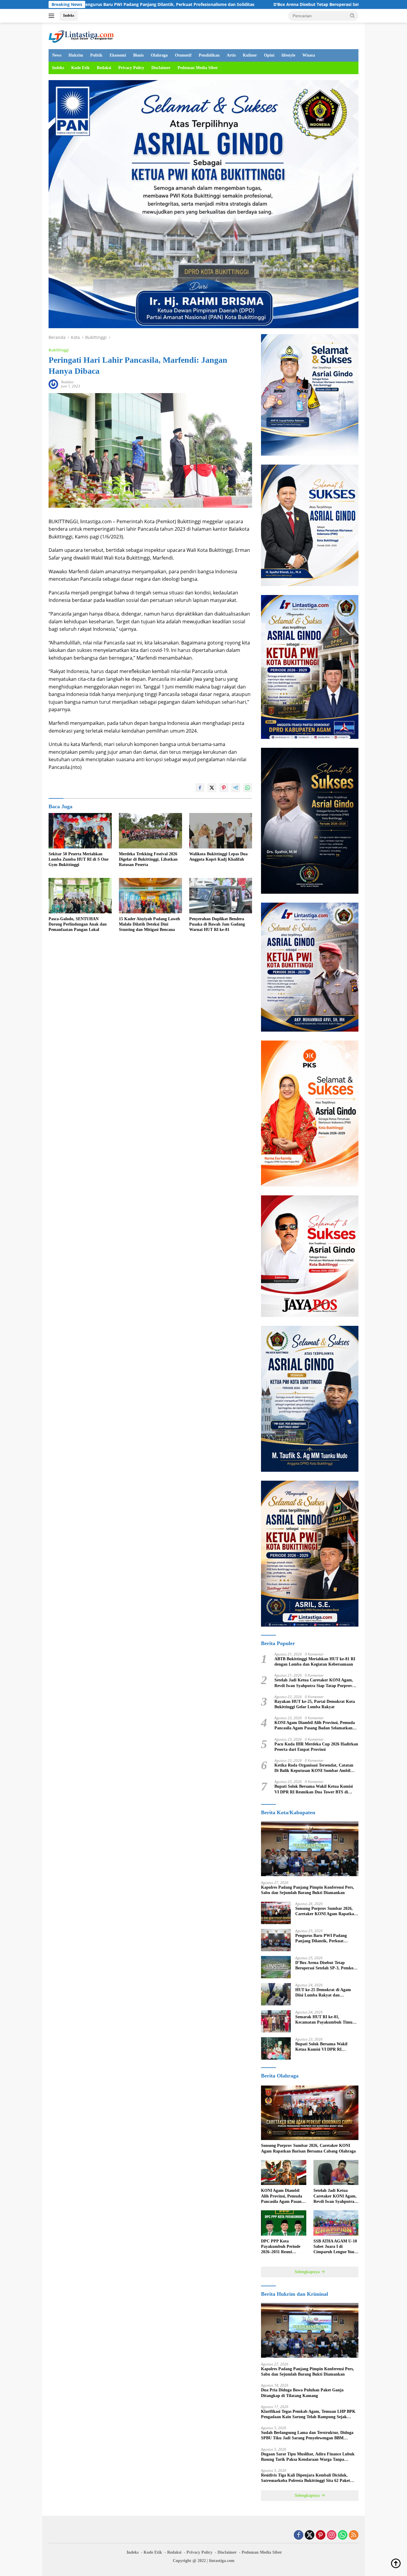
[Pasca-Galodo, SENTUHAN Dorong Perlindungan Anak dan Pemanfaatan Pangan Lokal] (80, 896)
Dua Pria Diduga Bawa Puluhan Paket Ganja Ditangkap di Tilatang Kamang (302, 2393)
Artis (231, 55)
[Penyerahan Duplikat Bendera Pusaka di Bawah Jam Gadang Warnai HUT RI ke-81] (221, 896)
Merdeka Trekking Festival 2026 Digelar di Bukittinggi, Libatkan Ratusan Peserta (148, 859)
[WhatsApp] (343, 2535)
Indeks (69, 15)
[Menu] (53, 16)
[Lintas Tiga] (81, 35)
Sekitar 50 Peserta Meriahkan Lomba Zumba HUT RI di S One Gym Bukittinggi (79, 859)
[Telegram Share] (236, 788)
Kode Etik (80, 68)
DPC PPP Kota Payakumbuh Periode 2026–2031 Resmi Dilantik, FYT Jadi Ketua (281, 2247)
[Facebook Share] (200, 788)
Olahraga (159, 55)
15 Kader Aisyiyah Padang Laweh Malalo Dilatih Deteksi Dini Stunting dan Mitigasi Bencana (149, 924)
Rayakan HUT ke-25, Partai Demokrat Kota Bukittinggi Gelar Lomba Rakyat (315, 1704)
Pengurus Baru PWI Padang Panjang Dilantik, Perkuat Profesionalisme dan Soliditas (322, 1939)
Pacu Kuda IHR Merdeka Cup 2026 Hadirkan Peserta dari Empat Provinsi (316, 1747)
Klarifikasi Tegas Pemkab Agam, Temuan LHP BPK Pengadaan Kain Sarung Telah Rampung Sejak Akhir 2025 (308, 2414)
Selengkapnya (308, 2272)
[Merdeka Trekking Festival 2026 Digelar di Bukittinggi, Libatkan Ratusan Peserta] (150, 831)
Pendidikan (209, 55)
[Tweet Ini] (212, 788)
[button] (352, 15)
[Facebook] (299, 2535)
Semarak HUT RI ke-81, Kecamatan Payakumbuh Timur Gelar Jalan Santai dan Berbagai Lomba (325, 2020)
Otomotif (183, 55)
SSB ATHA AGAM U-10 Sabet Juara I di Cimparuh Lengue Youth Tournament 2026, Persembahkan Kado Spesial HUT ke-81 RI (336, 2247)
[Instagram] (332, 2535)
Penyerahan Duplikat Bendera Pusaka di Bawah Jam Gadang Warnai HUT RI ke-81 (217, 924)
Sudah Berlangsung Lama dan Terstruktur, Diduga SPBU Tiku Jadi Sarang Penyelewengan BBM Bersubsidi (307, 2436)
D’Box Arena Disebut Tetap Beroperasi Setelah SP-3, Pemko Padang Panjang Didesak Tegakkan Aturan (257, 4)
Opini (269, 55)
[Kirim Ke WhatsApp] (248, 788)
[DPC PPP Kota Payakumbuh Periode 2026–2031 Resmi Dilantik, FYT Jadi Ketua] (283, 2223)
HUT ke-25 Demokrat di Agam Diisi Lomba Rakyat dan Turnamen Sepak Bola (323, 1993)
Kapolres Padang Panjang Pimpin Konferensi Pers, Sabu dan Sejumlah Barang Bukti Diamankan (307, 1890)
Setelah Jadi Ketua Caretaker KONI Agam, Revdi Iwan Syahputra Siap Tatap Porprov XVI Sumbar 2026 (314, 1683)
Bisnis (138, 55)
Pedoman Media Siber (198, 68)
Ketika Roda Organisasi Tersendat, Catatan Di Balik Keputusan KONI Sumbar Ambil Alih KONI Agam (314, 1768)
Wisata (309, 55)
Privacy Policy (131, 68)
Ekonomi (118, 55)
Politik (96, 55)
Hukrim (76, 55)
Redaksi (104, 68)
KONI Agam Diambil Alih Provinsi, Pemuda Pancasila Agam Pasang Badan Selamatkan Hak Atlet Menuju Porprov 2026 (315, 1726)
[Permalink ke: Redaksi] (53, 384)
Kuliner (250, 55)
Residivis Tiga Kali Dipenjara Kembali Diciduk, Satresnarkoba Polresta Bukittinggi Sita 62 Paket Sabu (306, 2478)
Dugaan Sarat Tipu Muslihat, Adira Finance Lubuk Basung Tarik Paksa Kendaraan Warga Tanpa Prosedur (308, 2457)
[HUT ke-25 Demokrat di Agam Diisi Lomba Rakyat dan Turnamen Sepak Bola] (276, 1994)
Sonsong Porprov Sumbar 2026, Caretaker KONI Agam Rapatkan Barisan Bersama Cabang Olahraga (326, 1911)
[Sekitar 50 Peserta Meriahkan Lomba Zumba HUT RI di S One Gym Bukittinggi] (80, 831)
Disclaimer (161, 68)
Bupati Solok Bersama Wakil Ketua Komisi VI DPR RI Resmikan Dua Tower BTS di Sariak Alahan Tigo (314, 1789)
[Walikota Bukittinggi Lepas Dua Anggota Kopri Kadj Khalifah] (221, 831)
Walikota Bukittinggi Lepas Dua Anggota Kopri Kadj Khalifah (218, 857)
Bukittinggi (59, 350)
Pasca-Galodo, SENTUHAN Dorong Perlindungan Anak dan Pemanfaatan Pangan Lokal (78, 924)
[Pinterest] (321, 2535)
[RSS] (354, 2535)
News (57, 55)
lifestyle (288, 55)
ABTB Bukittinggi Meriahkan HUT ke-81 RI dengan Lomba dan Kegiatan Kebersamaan (315, 1662)
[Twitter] (310, 2535)
